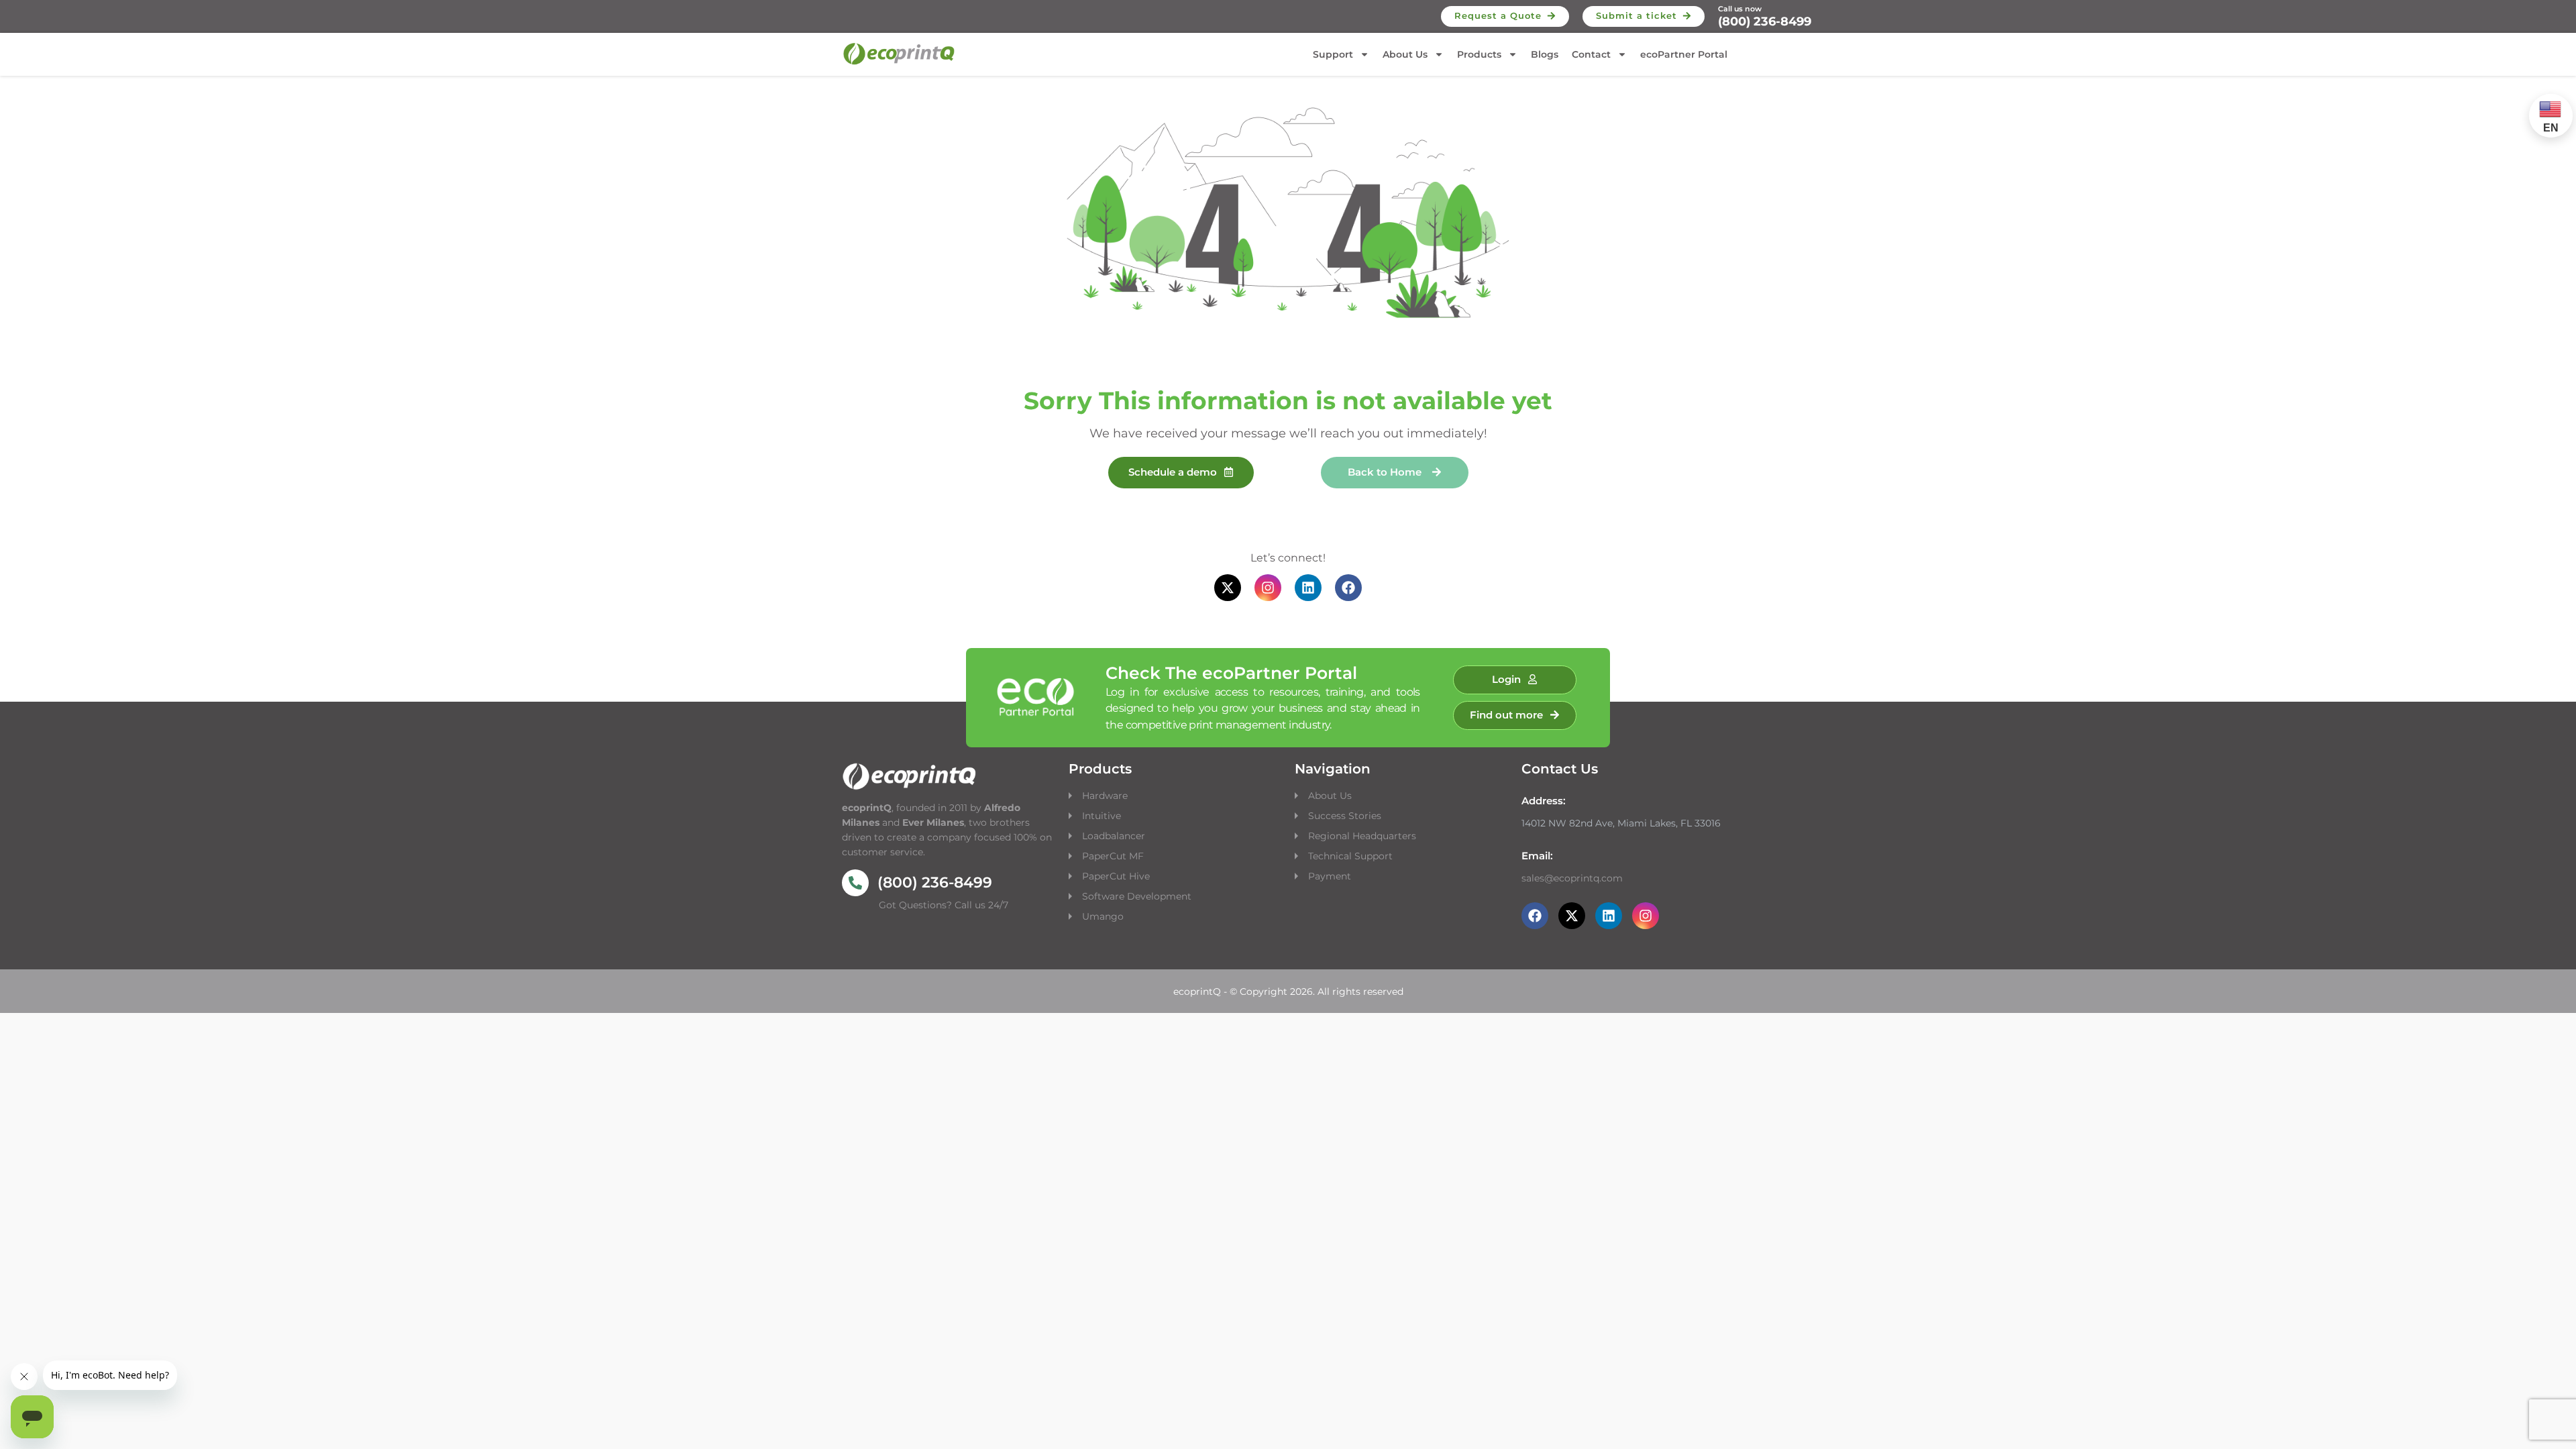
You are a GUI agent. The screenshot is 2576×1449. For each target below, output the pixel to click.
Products (1479, 54)
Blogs (1545, 54)
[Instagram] (1268, 588)
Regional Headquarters (1362, 836)
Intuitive (1102, 816)
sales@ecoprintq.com (1572, 878)
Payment (1330, 876)
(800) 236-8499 (1765, 21)
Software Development (1137, 896)
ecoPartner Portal (1684, 54)
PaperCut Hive (1116, 876)
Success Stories (1345, 816)
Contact (1591, 54)
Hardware (1106, 796)
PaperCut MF (1113, 856)
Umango (1103, 916)
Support (1333, 54)
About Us (1405, 54)
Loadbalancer (1114, 836)
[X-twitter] (1228, 588)
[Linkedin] (1308, 588)
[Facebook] (1348, 588)
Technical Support (1350, 856)
